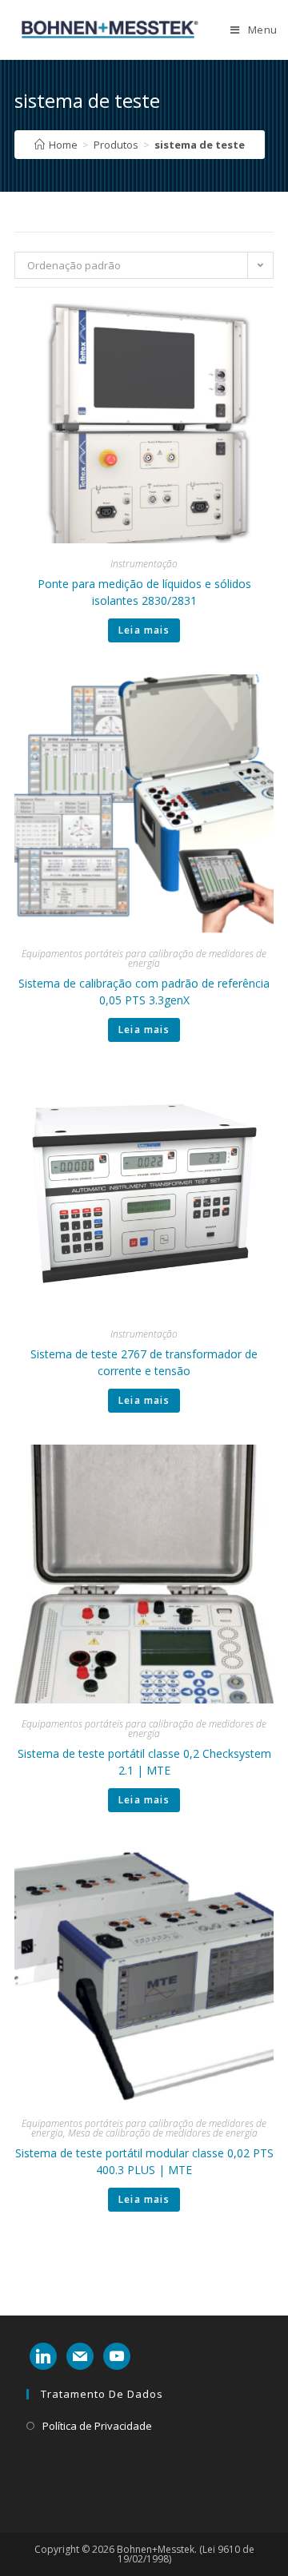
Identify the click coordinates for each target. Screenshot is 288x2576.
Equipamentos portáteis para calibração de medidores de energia (144, 958)
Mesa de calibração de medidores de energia (163, 2133)
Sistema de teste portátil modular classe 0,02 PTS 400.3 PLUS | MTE (144, 2161)
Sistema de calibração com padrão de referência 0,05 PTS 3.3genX (144, 992)
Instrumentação (144, 564)
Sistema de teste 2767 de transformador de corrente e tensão (144, 1362)
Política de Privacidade (97, 2426)
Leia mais (144, 630)
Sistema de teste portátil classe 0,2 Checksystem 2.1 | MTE (144, 1762)
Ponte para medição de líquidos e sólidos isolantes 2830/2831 (144, 592)
